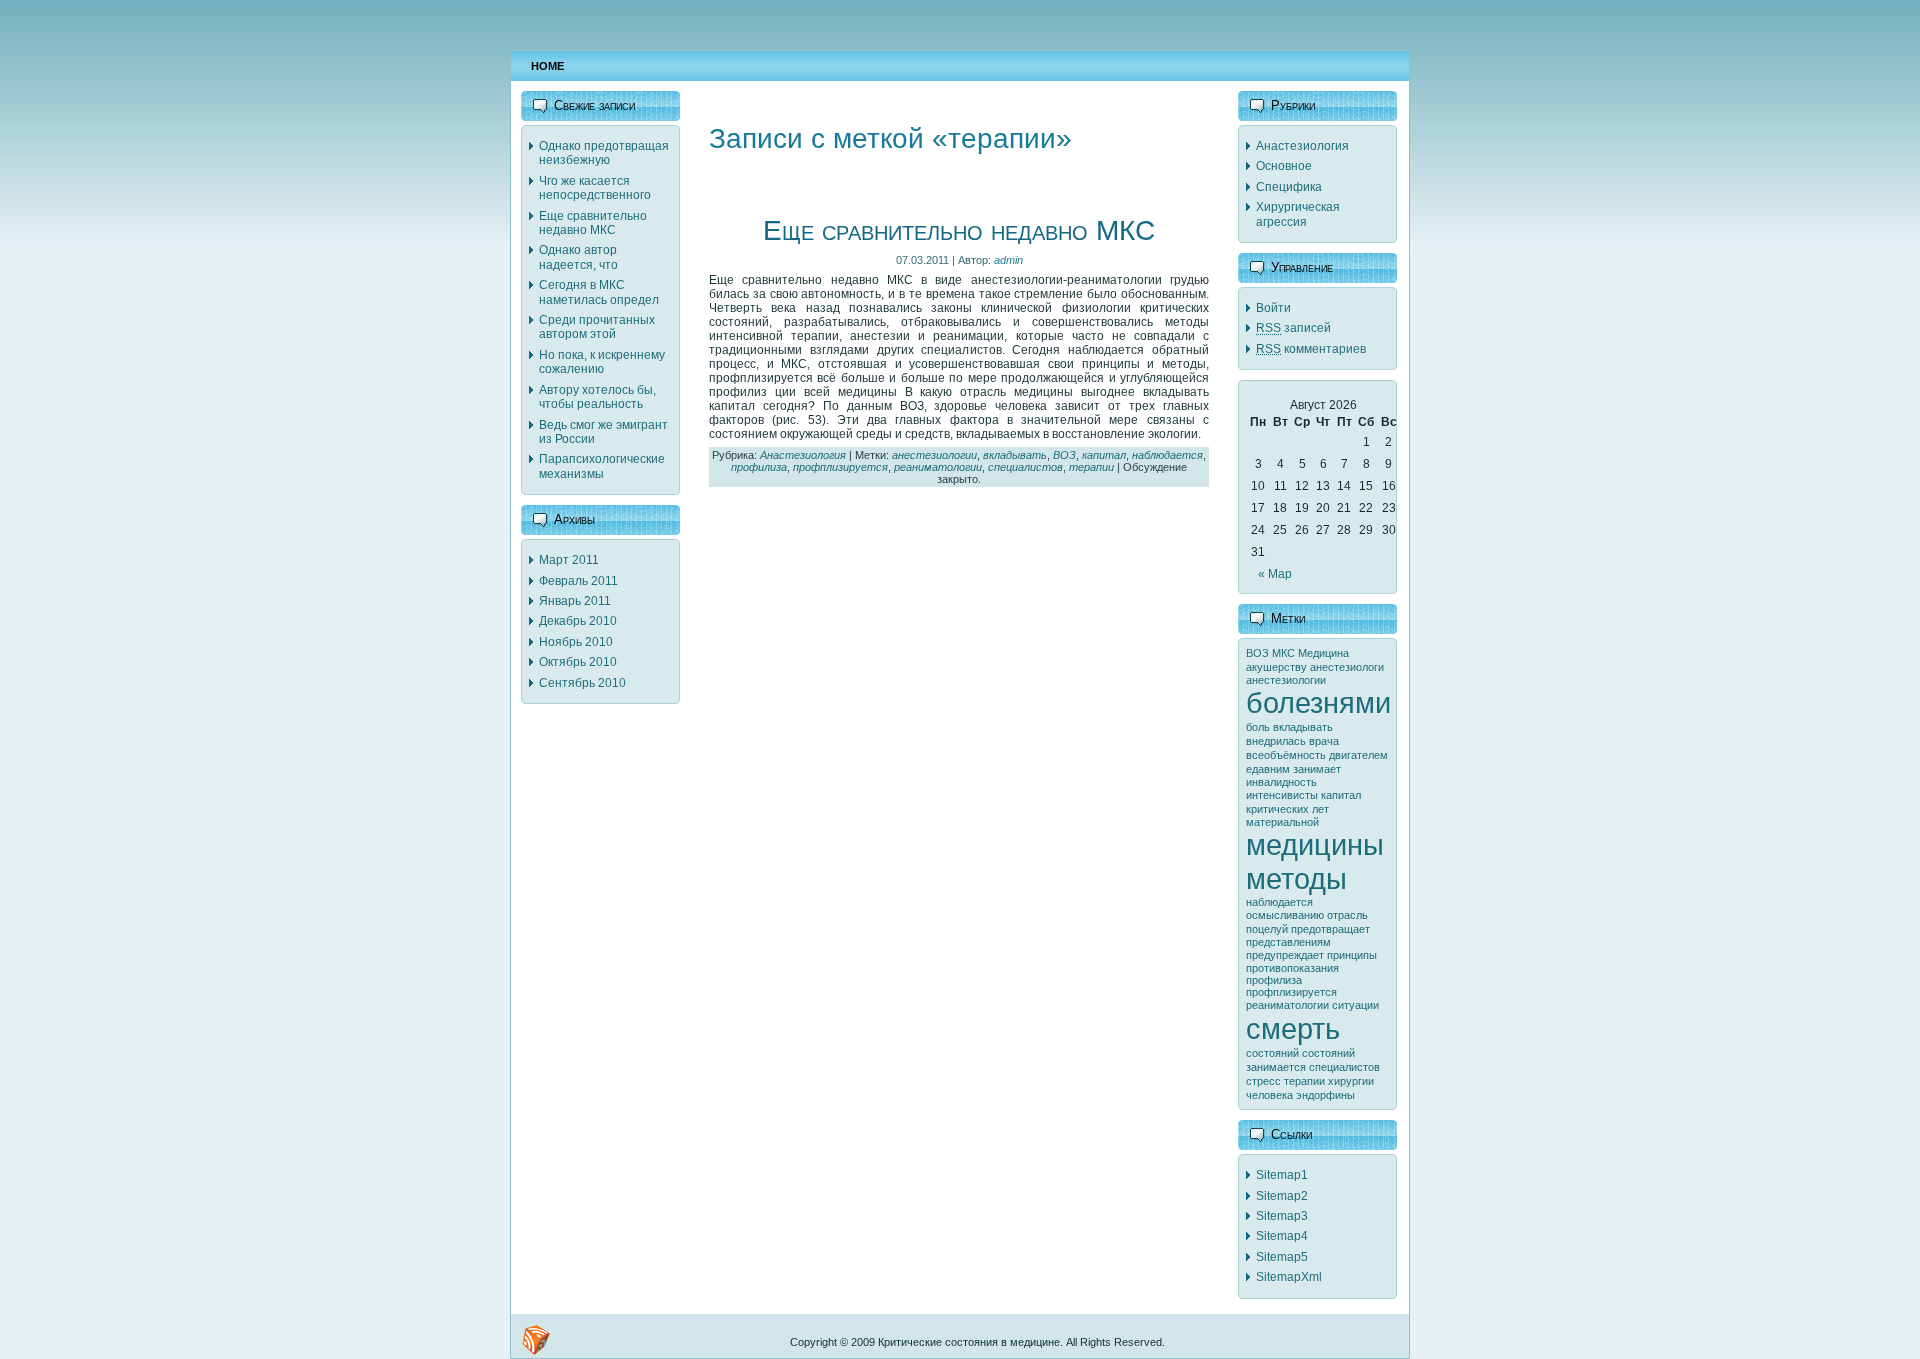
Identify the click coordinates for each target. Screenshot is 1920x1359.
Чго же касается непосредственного (595, 188)
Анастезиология (803, 455)
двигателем (1358, 755)
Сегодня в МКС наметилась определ (599, 292)
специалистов (1025, 467)
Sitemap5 (1282, 1257)
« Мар (1275, 574)
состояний (1272, 1053)
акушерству (1276, 667)
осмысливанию (1285, 915)
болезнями (1318, 702)
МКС (1283, 653)
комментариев (1311, 349)
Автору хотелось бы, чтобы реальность (597, 397)
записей (1293, 328)
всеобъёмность (1286, 755)
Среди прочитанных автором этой (597, 327)
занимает (1317, 769)
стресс (1263, 1081)
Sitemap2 (1282, 1196)
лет (1320, 809)
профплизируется (840, 467)
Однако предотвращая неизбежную (604, 153)
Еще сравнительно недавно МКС (593, 223)
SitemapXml (1289, 1277)
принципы (1352, 955)
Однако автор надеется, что (578, 257)
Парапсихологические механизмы (602, 466)
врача (1324, 741)
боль (1258, 727)
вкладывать (1015, 455)
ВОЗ (1064, 455)
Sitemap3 (1282, 1216)
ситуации (1355, 1005)
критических (1277, 809)
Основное (1284, 166)
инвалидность (1281, 782)
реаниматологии (938, 467)
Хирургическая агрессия (1298, 214)
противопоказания (1292, 968)
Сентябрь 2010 (582, 683)
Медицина (1323, 653)
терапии (1091, 467)
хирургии (1351, 1081)
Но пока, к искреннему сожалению (602, 362)
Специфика (1289, 187)
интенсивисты (1282, 795)
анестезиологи (1347, 667)
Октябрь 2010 (578, 662)
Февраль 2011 (578, 581)
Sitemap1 (1282, 1175)
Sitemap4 (1282, 1236)
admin (1008, 260)
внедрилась (1276, 741)
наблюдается (1167, 455)
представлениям (1288, 942)
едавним (1268, 769)
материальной (1282, 822)
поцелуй (1267, 929)
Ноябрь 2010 (576, 642)
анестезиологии (934, 455)
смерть (1293, 1028)
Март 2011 (569, 560)
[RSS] (536, 1340)
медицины (1315, 844)
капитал (1104, 455)
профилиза (759, 467)
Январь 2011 (575, 601)
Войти (1273, 308)
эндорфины (1325, 1095)
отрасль (1347, 915)
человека (1269, 1095)
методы (1296, 878)
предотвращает (1330, 929)
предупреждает (1285, 955)
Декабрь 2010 (578, 621)
